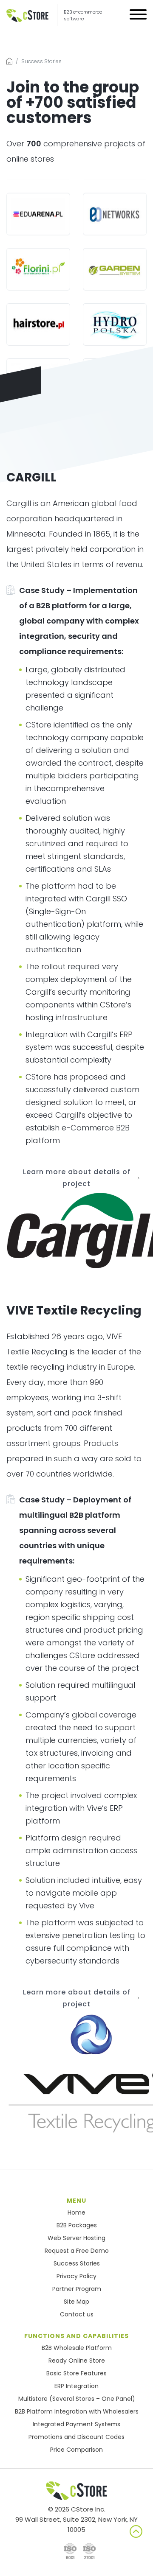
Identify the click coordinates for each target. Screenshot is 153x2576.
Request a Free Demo (77, 2251)
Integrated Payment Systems (76, 2424)
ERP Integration (76, 2386)
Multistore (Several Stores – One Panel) (77, 2399)
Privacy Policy (76, 2276)
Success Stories (77, 2263)
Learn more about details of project (77, 1178)
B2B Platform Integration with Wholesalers (77, 2411)
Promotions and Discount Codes (76, 2437)
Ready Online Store (77, 2361)
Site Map (76, 2302)
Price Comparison (76, 2450)
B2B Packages (77, 2225)
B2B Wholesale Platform (77, 2348)
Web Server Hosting (76, 2238)
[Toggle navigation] (138, 16)
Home (76, 2212)
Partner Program (77, 2289)
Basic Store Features (76, 2373)
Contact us (77, 2314)
